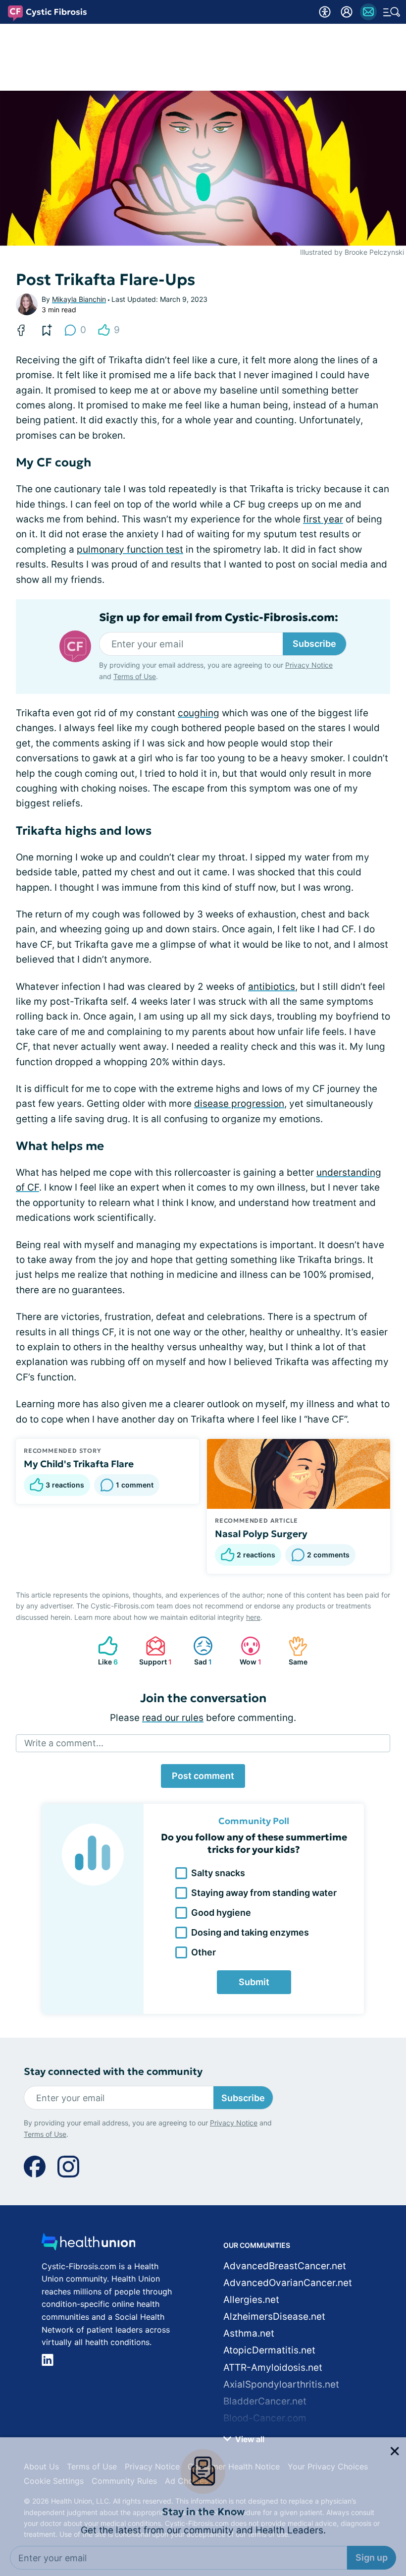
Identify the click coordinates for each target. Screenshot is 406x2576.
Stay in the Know (203, 2442)
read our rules (173, 1718)
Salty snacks (218, 1873)
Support (154, 1651)
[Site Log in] (347, 12)
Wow (246, 1651)
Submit (254, 1982)
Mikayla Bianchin (79, 299)
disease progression (239, 1104)
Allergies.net (251, 2300)
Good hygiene (221, 1913)
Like (103, 1651)
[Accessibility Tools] (325, 12)
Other (203, 1952)
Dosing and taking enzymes (250, 1932)
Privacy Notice (222, 2515)
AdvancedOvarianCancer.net (288, 2283)
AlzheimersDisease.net (274, 2317)
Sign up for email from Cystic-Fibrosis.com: (219, 618)
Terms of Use (283, 2515)
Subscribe (314, 644)
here (253, 1617)
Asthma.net (249, 2333)
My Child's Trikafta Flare (79, 1464)
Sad (198, 1651)
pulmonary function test (130, 549)
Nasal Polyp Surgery (261, 1534)
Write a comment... (64, 1743)
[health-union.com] (89, 2245)
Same (293, 1651)
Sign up (372, 2488)
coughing (199, 713)
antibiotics (272, 987)
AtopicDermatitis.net (269, 2350)
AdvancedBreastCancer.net (285, 2266)
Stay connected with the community (113, 2072)
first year (323, 519)
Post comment (203, 1776)
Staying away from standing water (264, 1893)
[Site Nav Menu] (392, 12)
